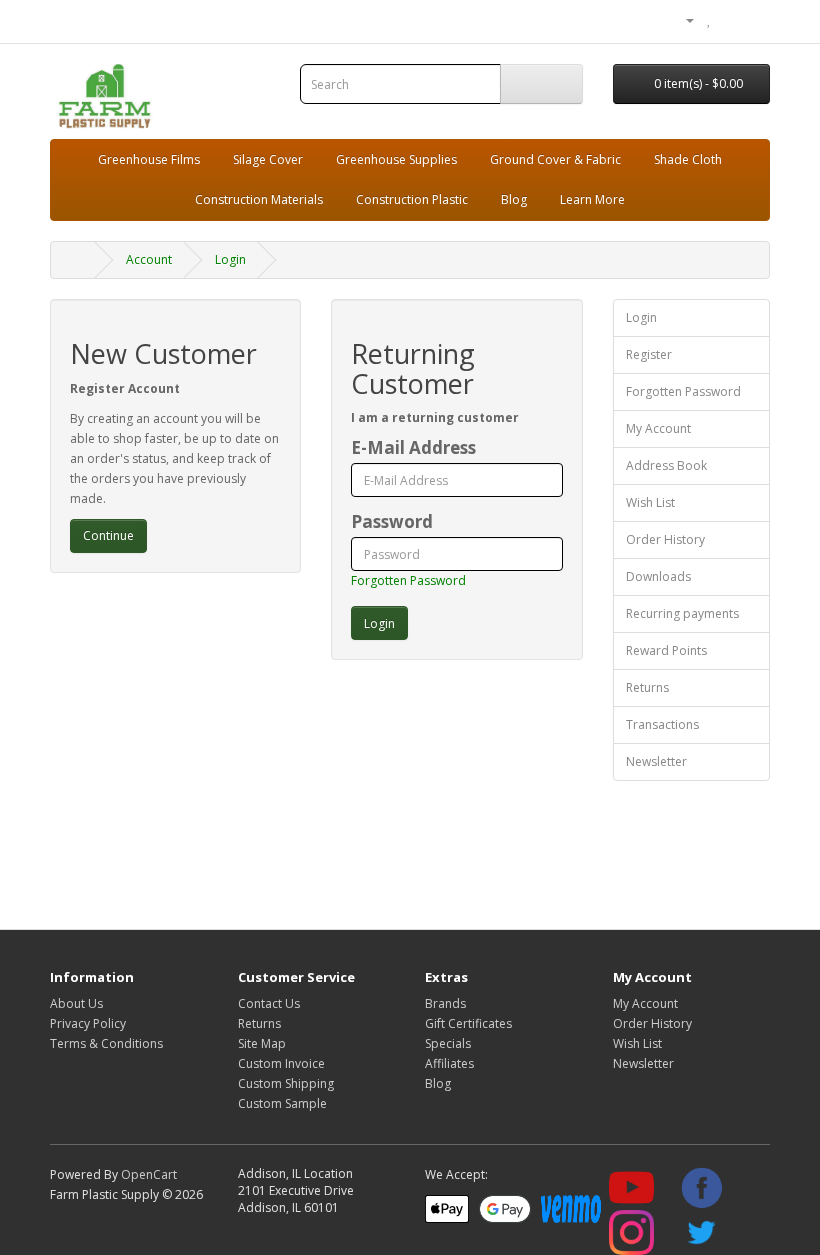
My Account (658, 428)
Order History (665, 539)
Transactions (662, 724)
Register (649, 354)
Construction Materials (259, 199)
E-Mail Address (413, 448)
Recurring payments (682, 613)
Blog (514, 199)
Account (149, 259)
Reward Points (666, 650)
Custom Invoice (281, 1063)
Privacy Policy (88, 1023)
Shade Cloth (688, 159)
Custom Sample (282, 1103)
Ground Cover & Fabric (555, 159)
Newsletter (656, 761)
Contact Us (269, 1003)
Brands (445, 1003)
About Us (76, 1003)
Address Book (666, 465)
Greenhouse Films (149, 159)
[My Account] (682, 19)
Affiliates (449, 1063)
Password (392, 522)
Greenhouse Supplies (396, 159)
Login (230, 259)
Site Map (262, 1043)
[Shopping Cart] (730, 19)
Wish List (650, 502)
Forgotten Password (408, 580)
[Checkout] (754, 19)
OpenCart (149, 1174)
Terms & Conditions (106, 1043)
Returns (647, 687)
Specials (448, 1043)
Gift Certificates (468, 1023)
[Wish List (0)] (709, 19)
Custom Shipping (286, 1083)
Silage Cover (268, 159)
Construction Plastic (412, 199)
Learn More (592, 199)
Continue (108, 535)
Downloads (658, 576)
